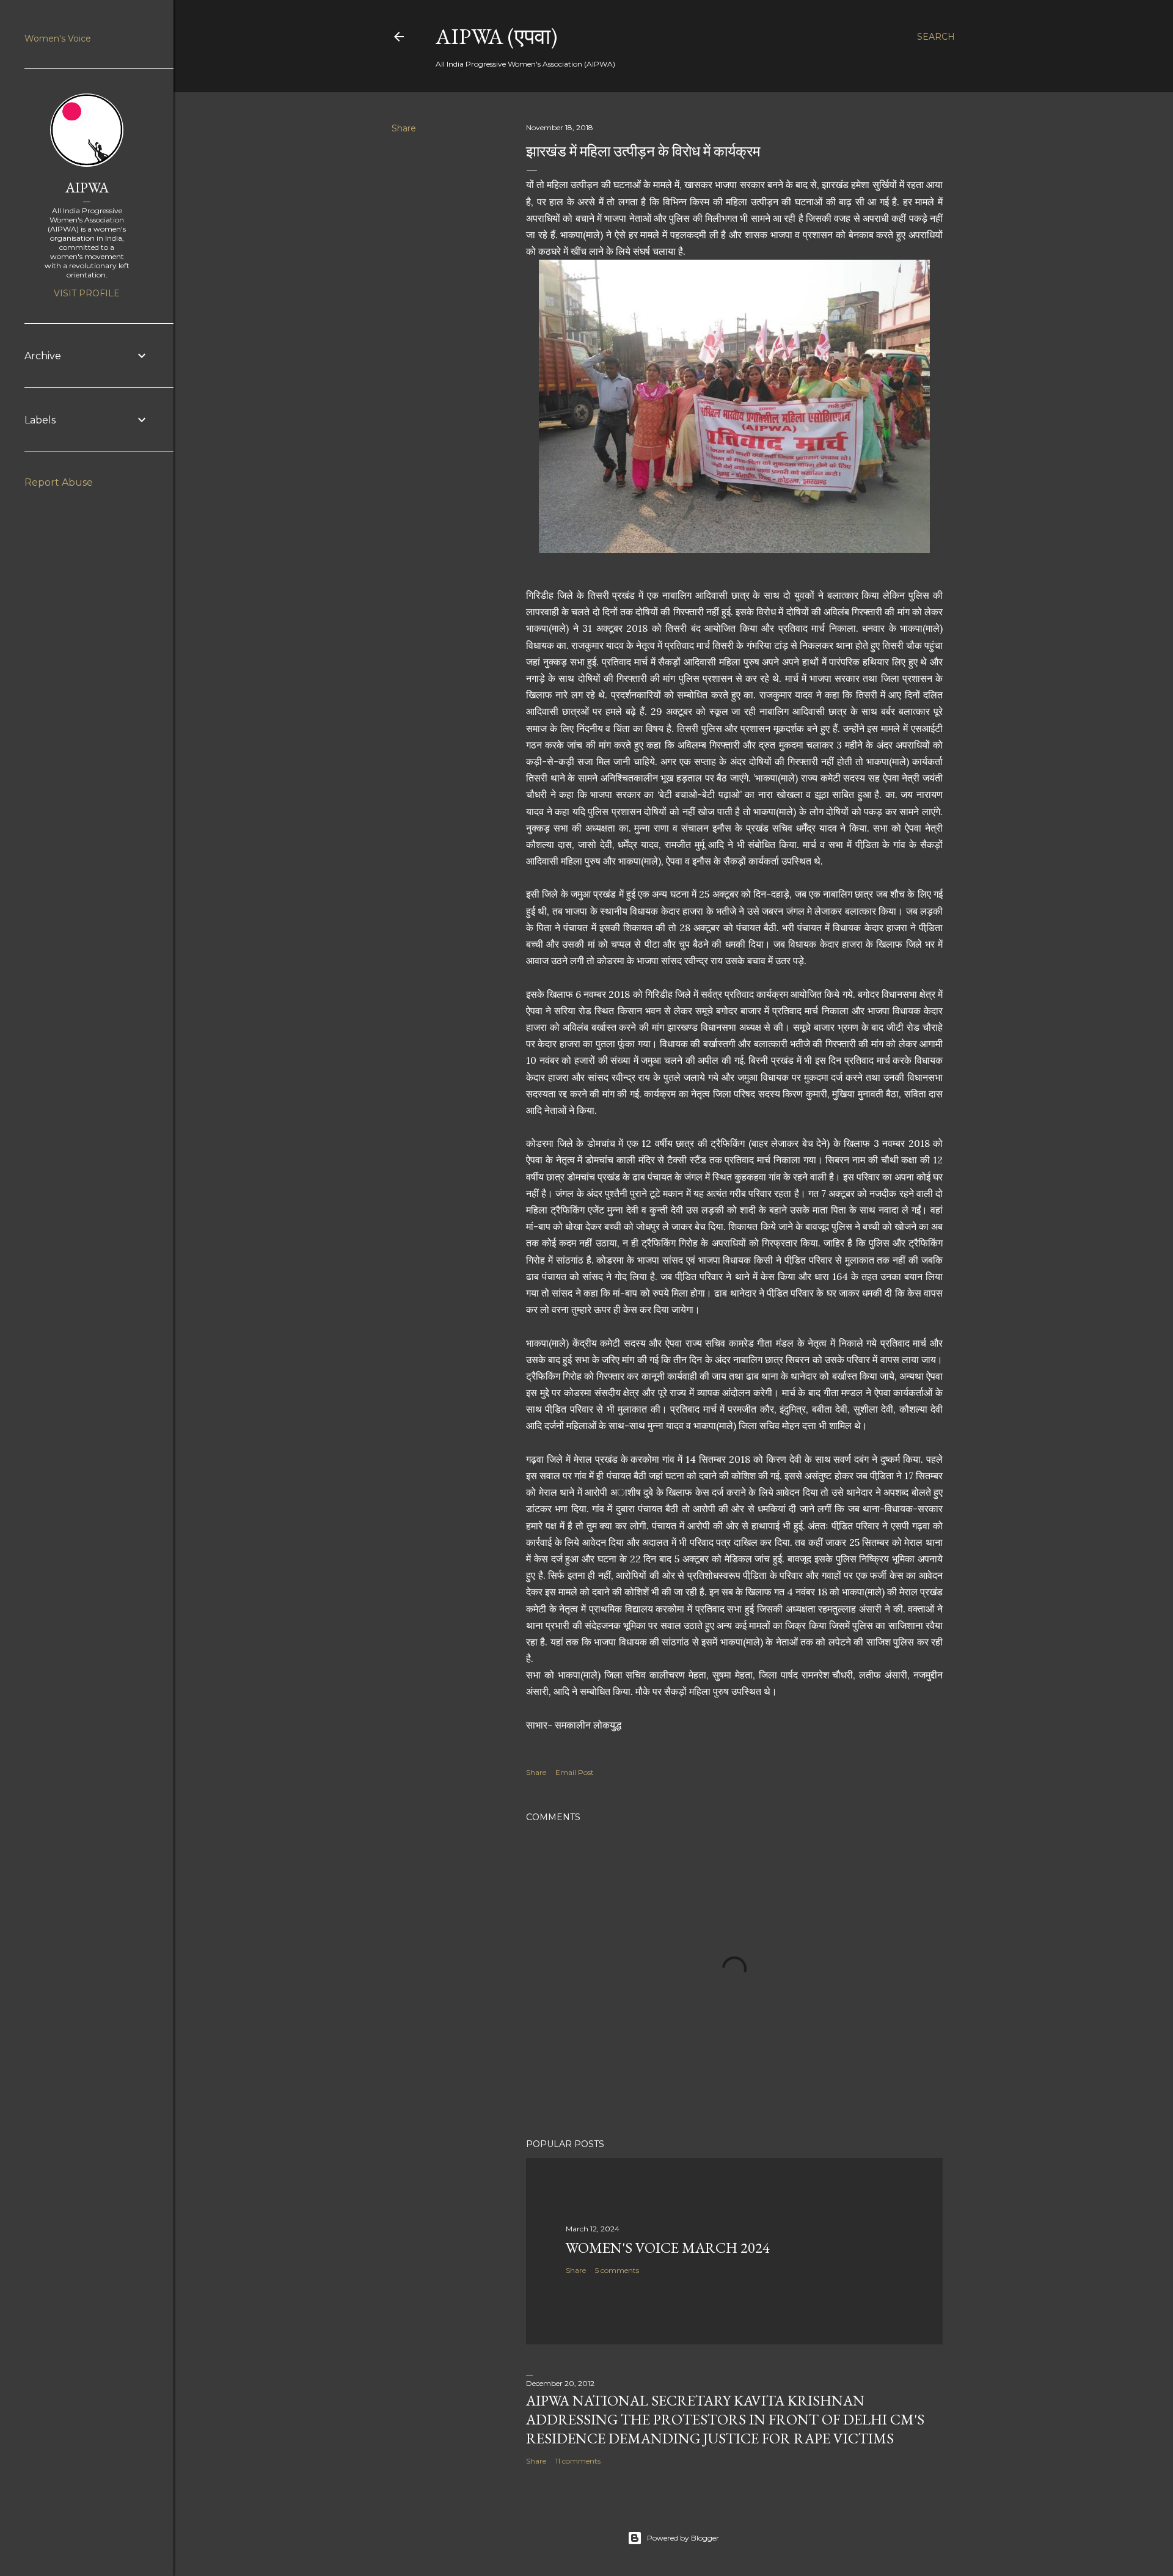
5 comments (617, 2270)
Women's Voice (58, 38)
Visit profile (87, 293)
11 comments (578, 2461)
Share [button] (404, 128)
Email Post (575, 1772)
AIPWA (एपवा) (496, 36)
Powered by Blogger (683, 2538)
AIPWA (87, 187)
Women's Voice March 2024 (668, 2248)
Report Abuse (59, 482)
